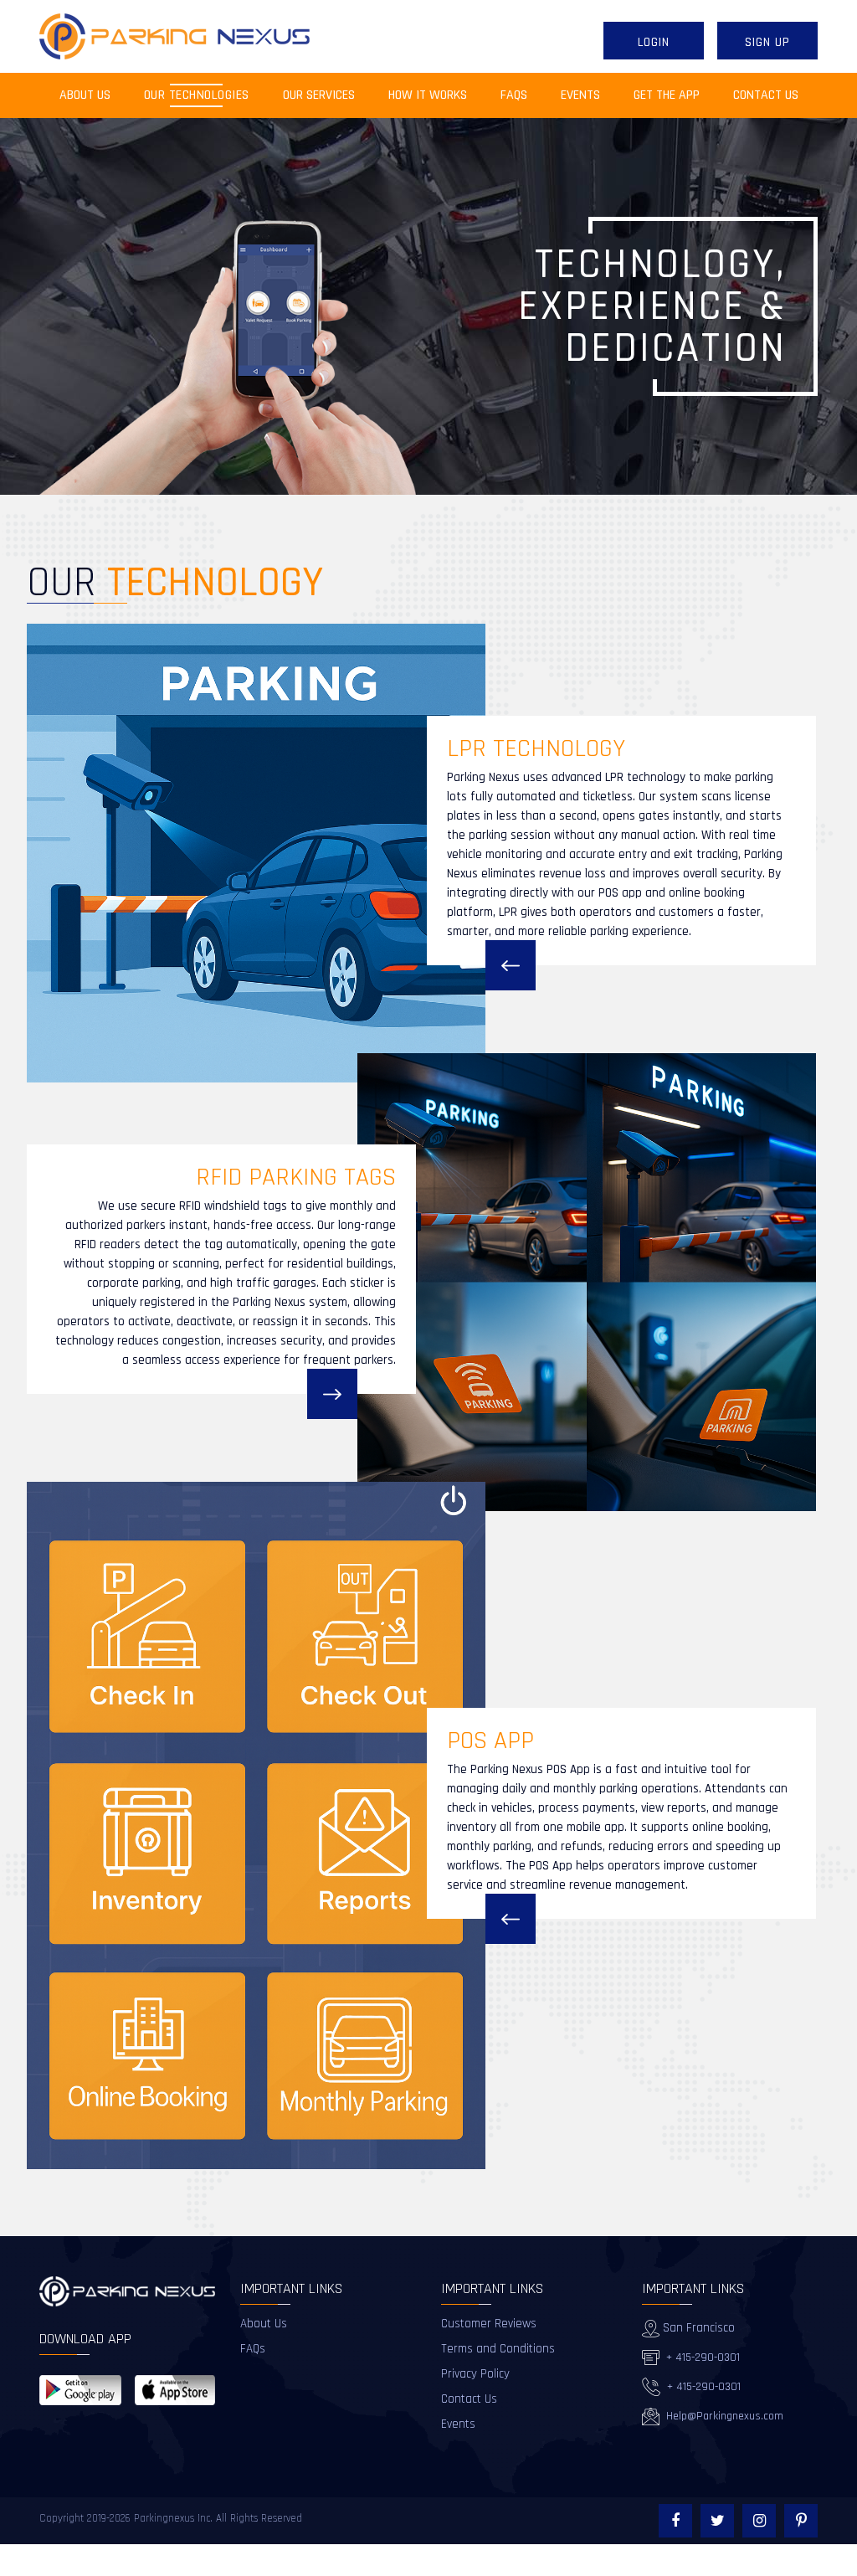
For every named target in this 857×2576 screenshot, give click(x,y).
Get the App (667, 95)
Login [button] (654, 42)
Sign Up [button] (767, 42)
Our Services (319, 95)
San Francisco (697, 2328)
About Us (93, 95)
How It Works (428, 95)
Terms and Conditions (498, 2349)
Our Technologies (197, 95)
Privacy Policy (475, 2374)
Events (580, 95)
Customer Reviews (489, 2324)
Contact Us (766, 95)
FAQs (514, 95)
